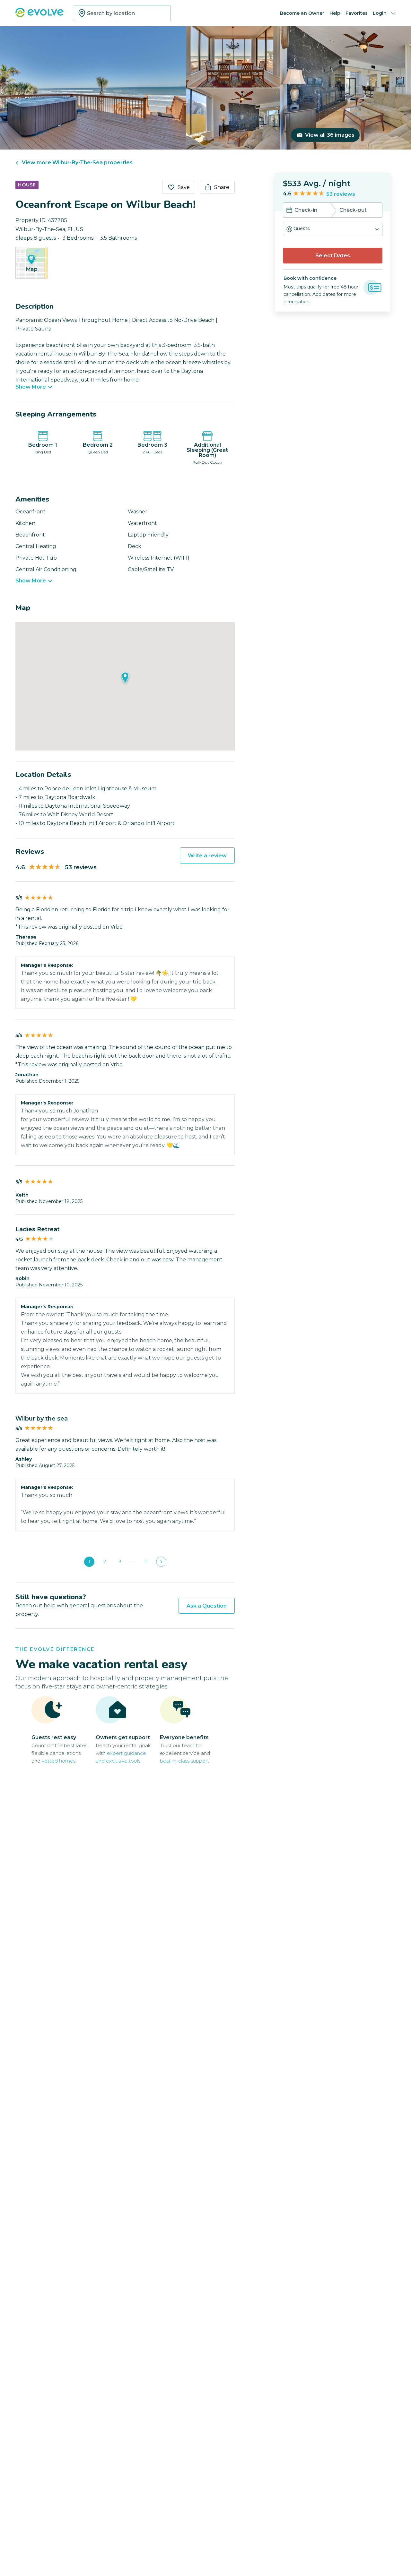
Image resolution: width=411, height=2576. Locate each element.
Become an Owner (302, 13)
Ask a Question (207, 1606)
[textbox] (122, 13)
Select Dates (333, 256)
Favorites (357, 13)
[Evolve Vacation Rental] (39, 16)
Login (380, 13)
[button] (333, 229)
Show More (31, 387)
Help (335, 13)
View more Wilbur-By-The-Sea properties (77, 163)
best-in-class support (184, 1761)
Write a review (207, 856)
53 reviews (341, 194)
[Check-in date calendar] (289, 211)
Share (222, 187)
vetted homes (59, 1761)
